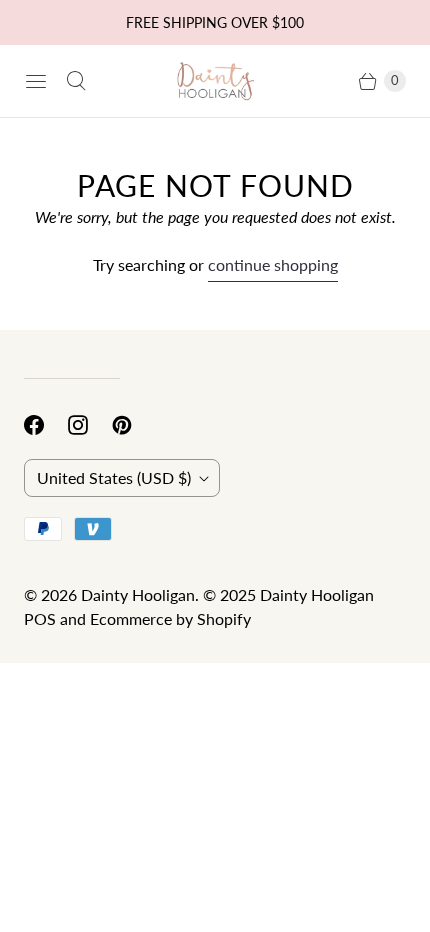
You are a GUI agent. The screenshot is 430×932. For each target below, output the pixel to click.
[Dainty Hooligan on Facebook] (46, 425)
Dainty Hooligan (138, 594)
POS (40, 618)
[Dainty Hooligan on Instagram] (90, 425)
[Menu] (36, 81)
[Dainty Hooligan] (215, 81)
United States (114, 477)
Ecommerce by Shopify (170, 618)
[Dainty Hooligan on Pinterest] (134, 425)
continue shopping (273, 264)
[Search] (76, 81)
